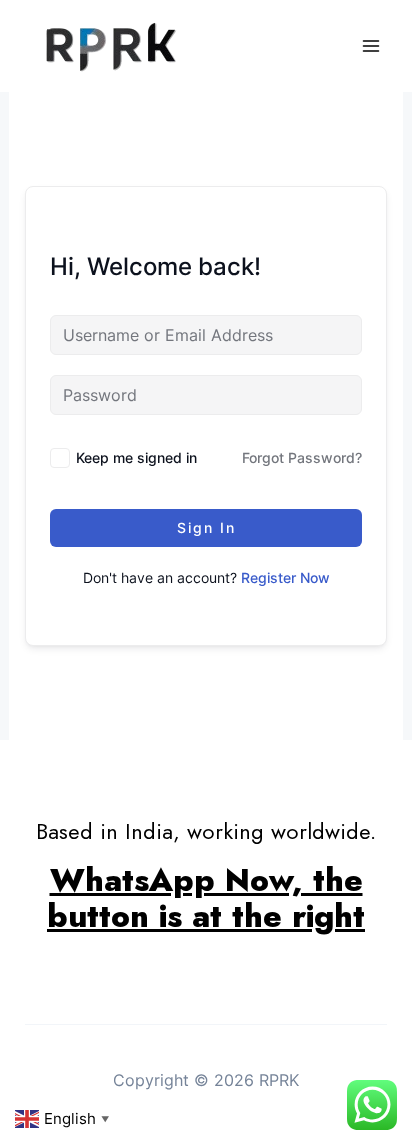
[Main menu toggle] (371, 46)
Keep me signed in (136, 457)
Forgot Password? (302, 457)
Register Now (285, 577)
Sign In (206, 527)
